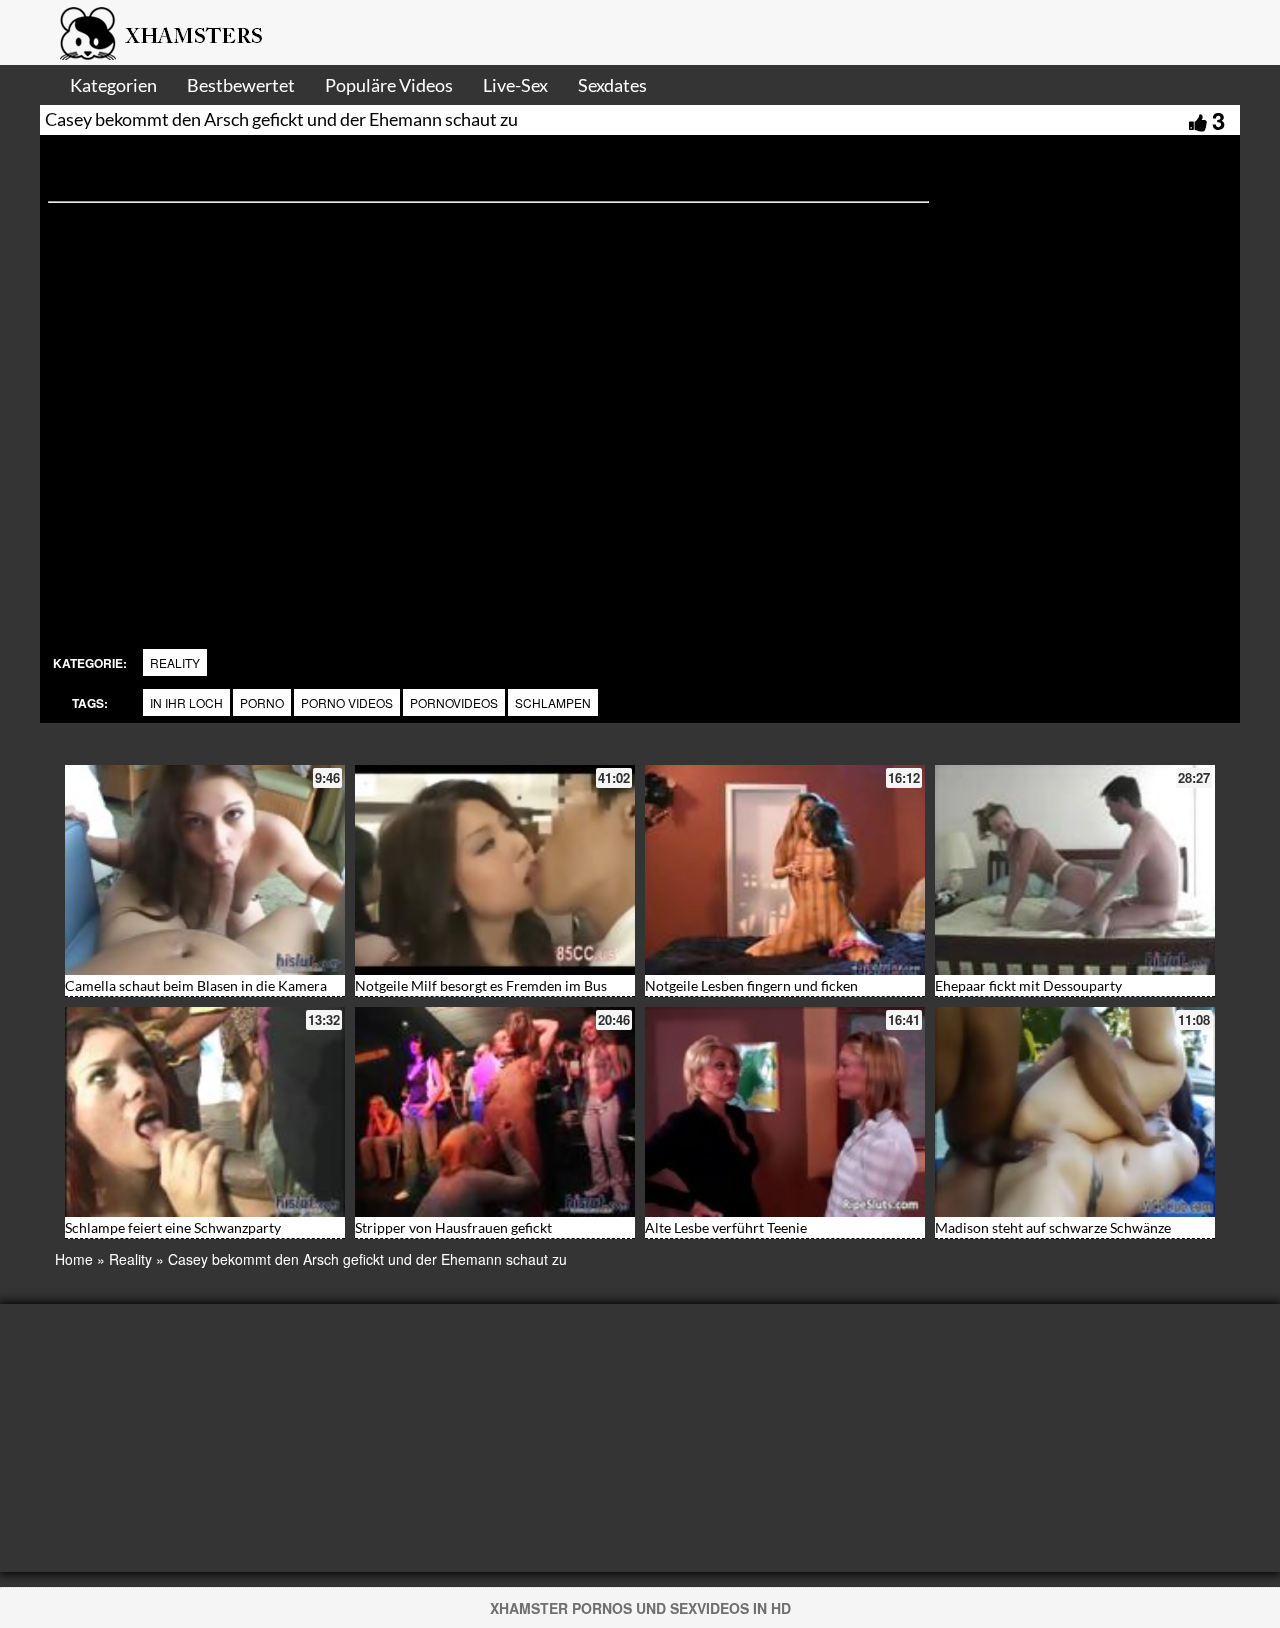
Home (74, 1259)
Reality (175, 662)
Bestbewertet (241, 85)
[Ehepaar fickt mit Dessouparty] (1075, 870)
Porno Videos (347, 702)
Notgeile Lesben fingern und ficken (751, 985)
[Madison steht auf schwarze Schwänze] (1075, 1112)
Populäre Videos (389, 85)
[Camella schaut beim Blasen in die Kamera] (205, 870)
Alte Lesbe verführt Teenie (726, 1227)
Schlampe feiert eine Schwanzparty (173, 1227)
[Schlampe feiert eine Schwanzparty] (205, 1112)
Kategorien (113, 85)
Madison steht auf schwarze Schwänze (1053, 1227)
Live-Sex (515, 85)
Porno (262, 702)
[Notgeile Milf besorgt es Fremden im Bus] (495, 870)
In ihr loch (186, 702)
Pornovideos (454, 702)
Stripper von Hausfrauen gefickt (453, 1227)
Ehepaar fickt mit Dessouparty (1028, 985)
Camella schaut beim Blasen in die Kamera (196, 985)
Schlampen (553, 702)
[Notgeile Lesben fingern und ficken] (785, 870)
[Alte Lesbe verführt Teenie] (785, 1112)
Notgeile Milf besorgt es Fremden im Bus (481, 985)
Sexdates (612, 85)
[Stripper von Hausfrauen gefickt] (495, 1112)
